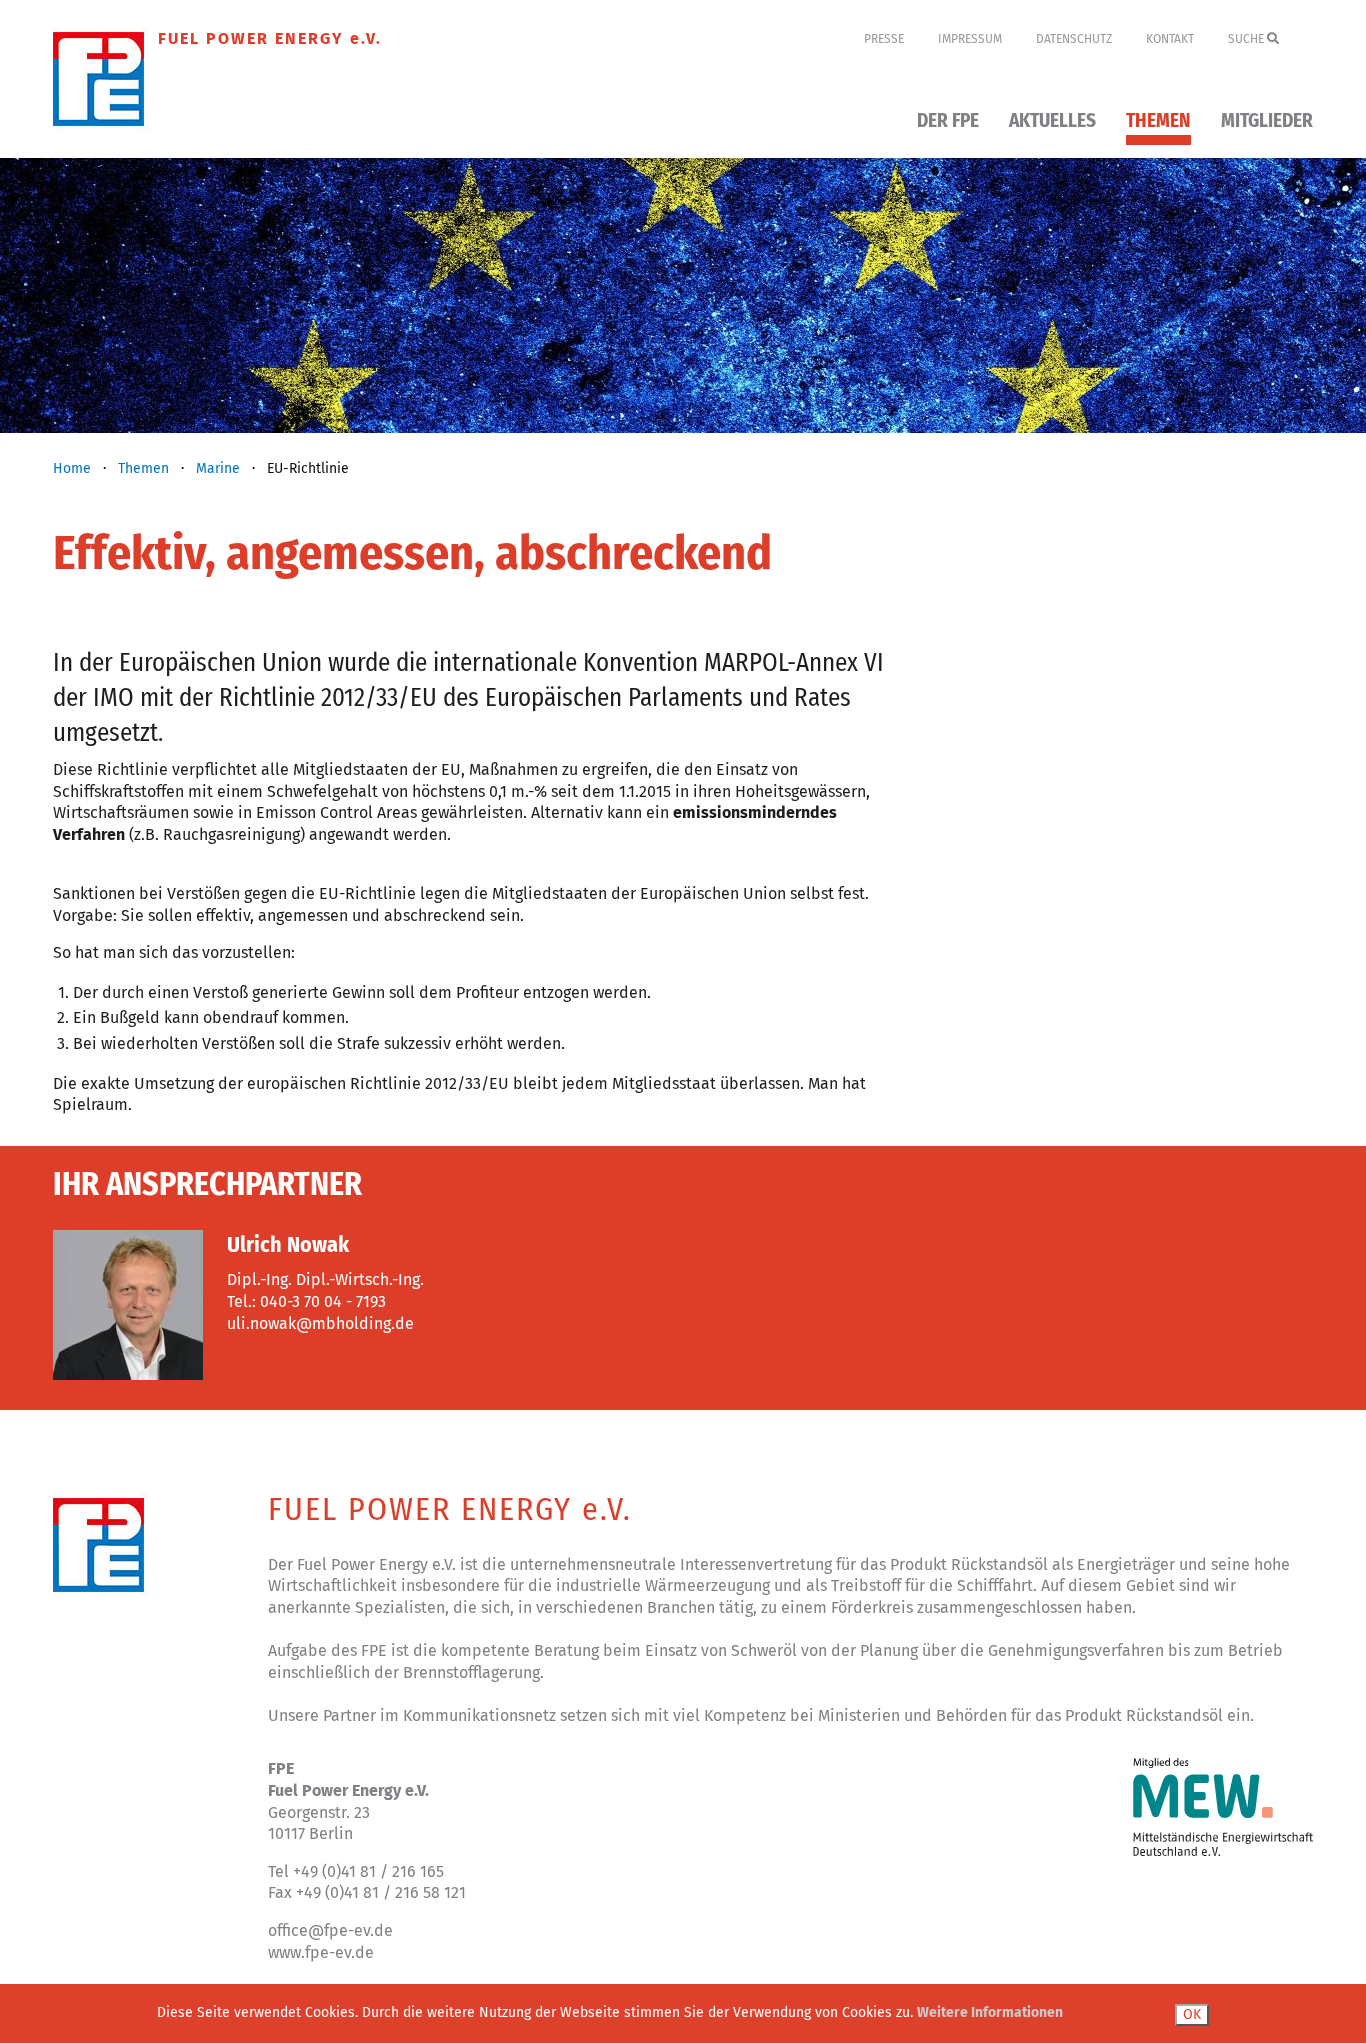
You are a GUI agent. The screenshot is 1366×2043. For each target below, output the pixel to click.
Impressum (970, 39)
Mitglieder (1267, 121)
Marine (218, 468)
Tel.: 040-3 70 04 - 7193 (306, 1301)
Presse (884, 39)
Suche (1247, 39)
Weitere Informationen (990, 2012)
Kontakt (1170, 39)
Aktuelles (1052, 121)
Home (72, 468)
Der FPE (948, 121)
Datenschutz (1074, 39)
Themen (1158, 121)
